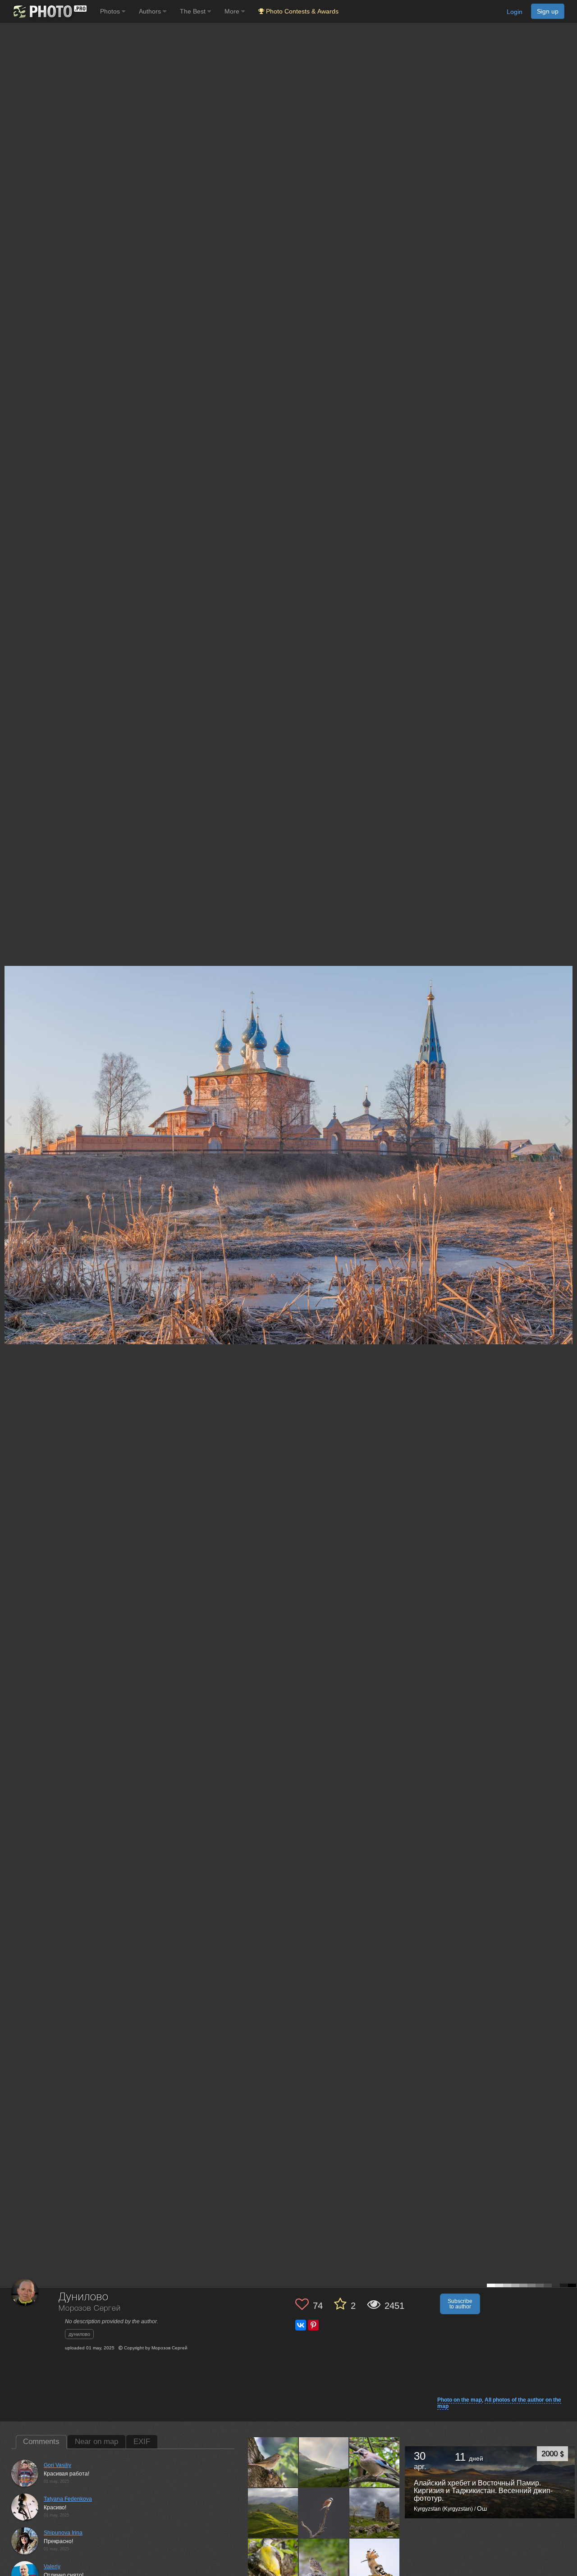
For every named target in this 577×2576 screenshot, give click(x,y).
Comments (41, 2442)
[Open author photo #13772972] (273, 2563)
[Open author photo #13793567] (324, 2513)
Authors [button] (151, 11)
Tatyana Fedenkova (68, 2499)
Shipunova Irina (63, 2533)
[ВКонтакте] (301, 2325)
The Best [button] (194, 11)
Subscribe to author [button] (460, 2304)
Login (515, 12)
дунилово (79, 2334)
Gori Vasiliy (57, 2465)
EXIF (142, 2442)
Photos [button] (111, 11)
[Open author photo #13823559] (375, 2462)
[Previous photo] (9, 1120)
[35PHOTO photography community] (49, 11)
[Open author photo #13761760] (324, 2563)
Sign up (548, 11)
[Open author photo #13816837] (273, 2513)
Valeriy (52, 2567)
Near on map (96, 2442)
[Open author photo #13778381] (375, 2513)
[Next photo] (568, 1120)
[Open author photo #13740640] (375, 2563)
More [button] (233, 11)
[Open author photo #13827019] (324, 2462)
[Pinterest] (313, 2325)
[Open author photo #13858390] (273, 2462)
